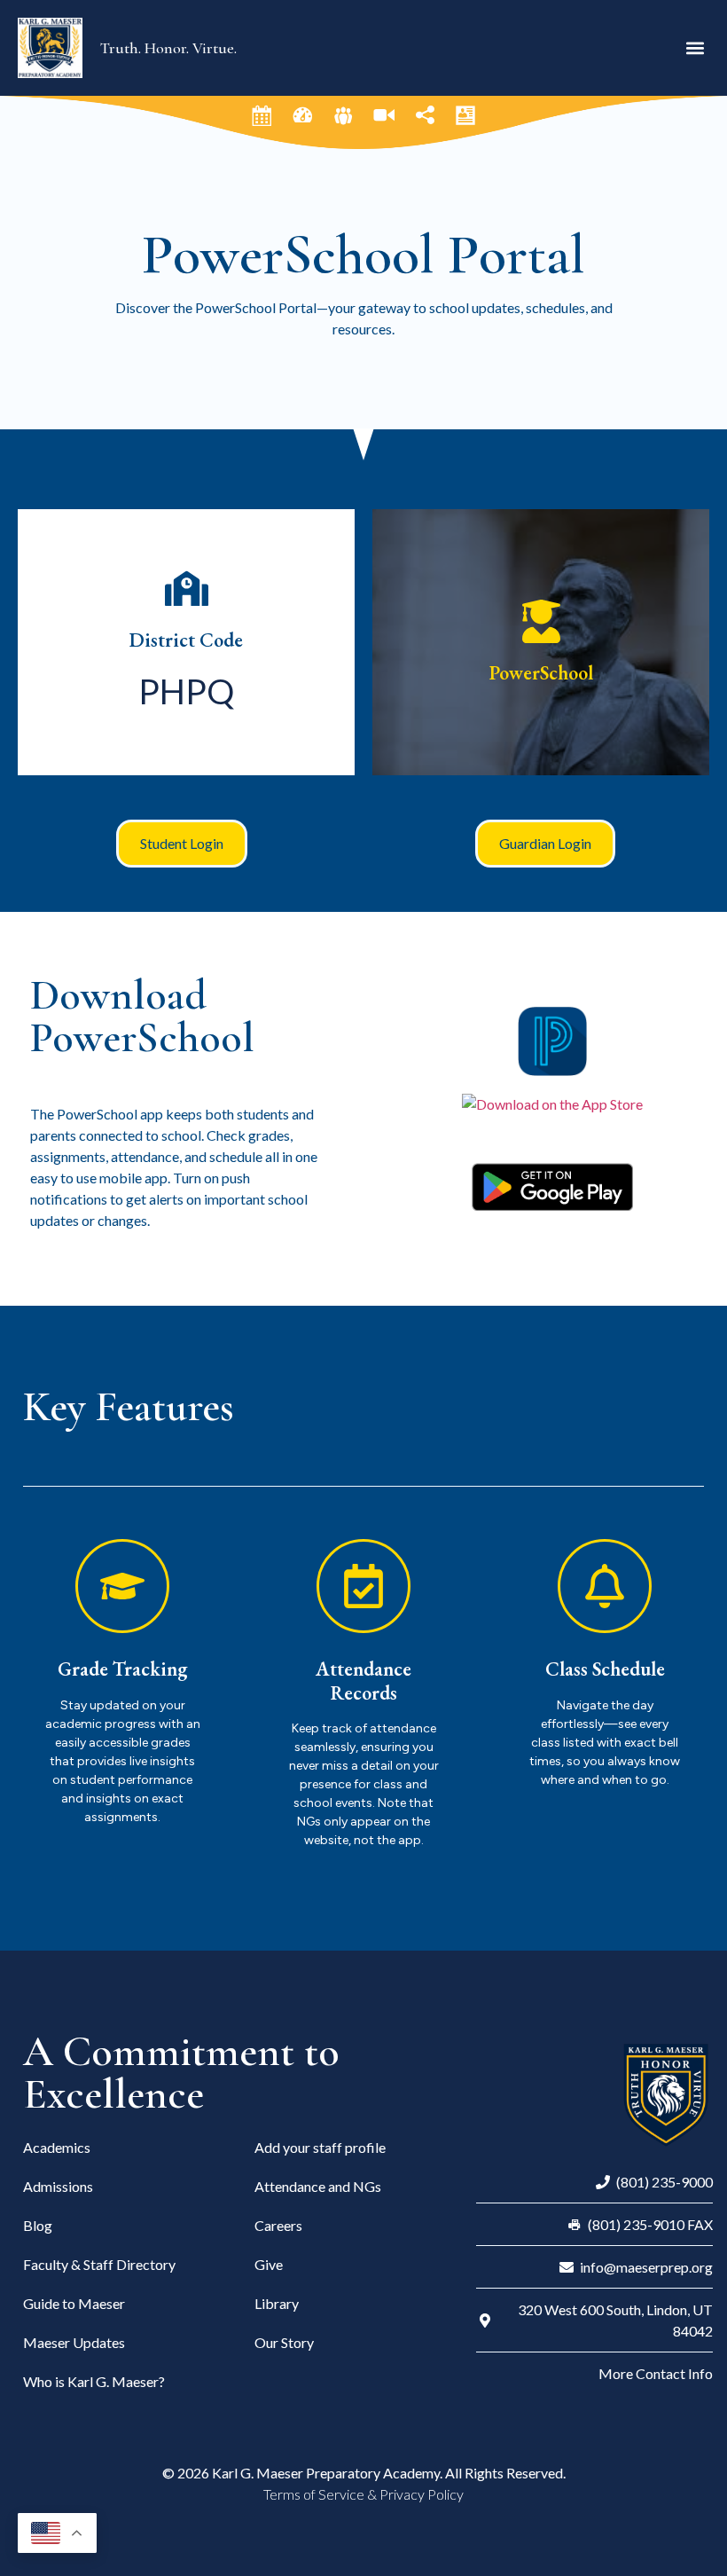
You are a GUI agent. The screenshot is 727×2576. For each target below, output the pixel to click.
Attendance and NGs (318, 2186)
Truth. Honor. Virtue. (168, 48)
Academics (57, 2147)
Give (269, 2264)
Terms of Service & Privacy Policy (363, 2494)
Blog (38, 2225)
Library (277, 2303)
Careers (278, 2225)
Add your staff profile (320, 2147)
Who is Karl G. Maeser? (94, 2381)
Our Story (284, 2342)
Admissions (58, 2186)
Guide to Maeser (74, 2303)
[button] (695, 47)
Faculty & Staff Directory (99, 2264)
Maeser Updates (74, 2342)
